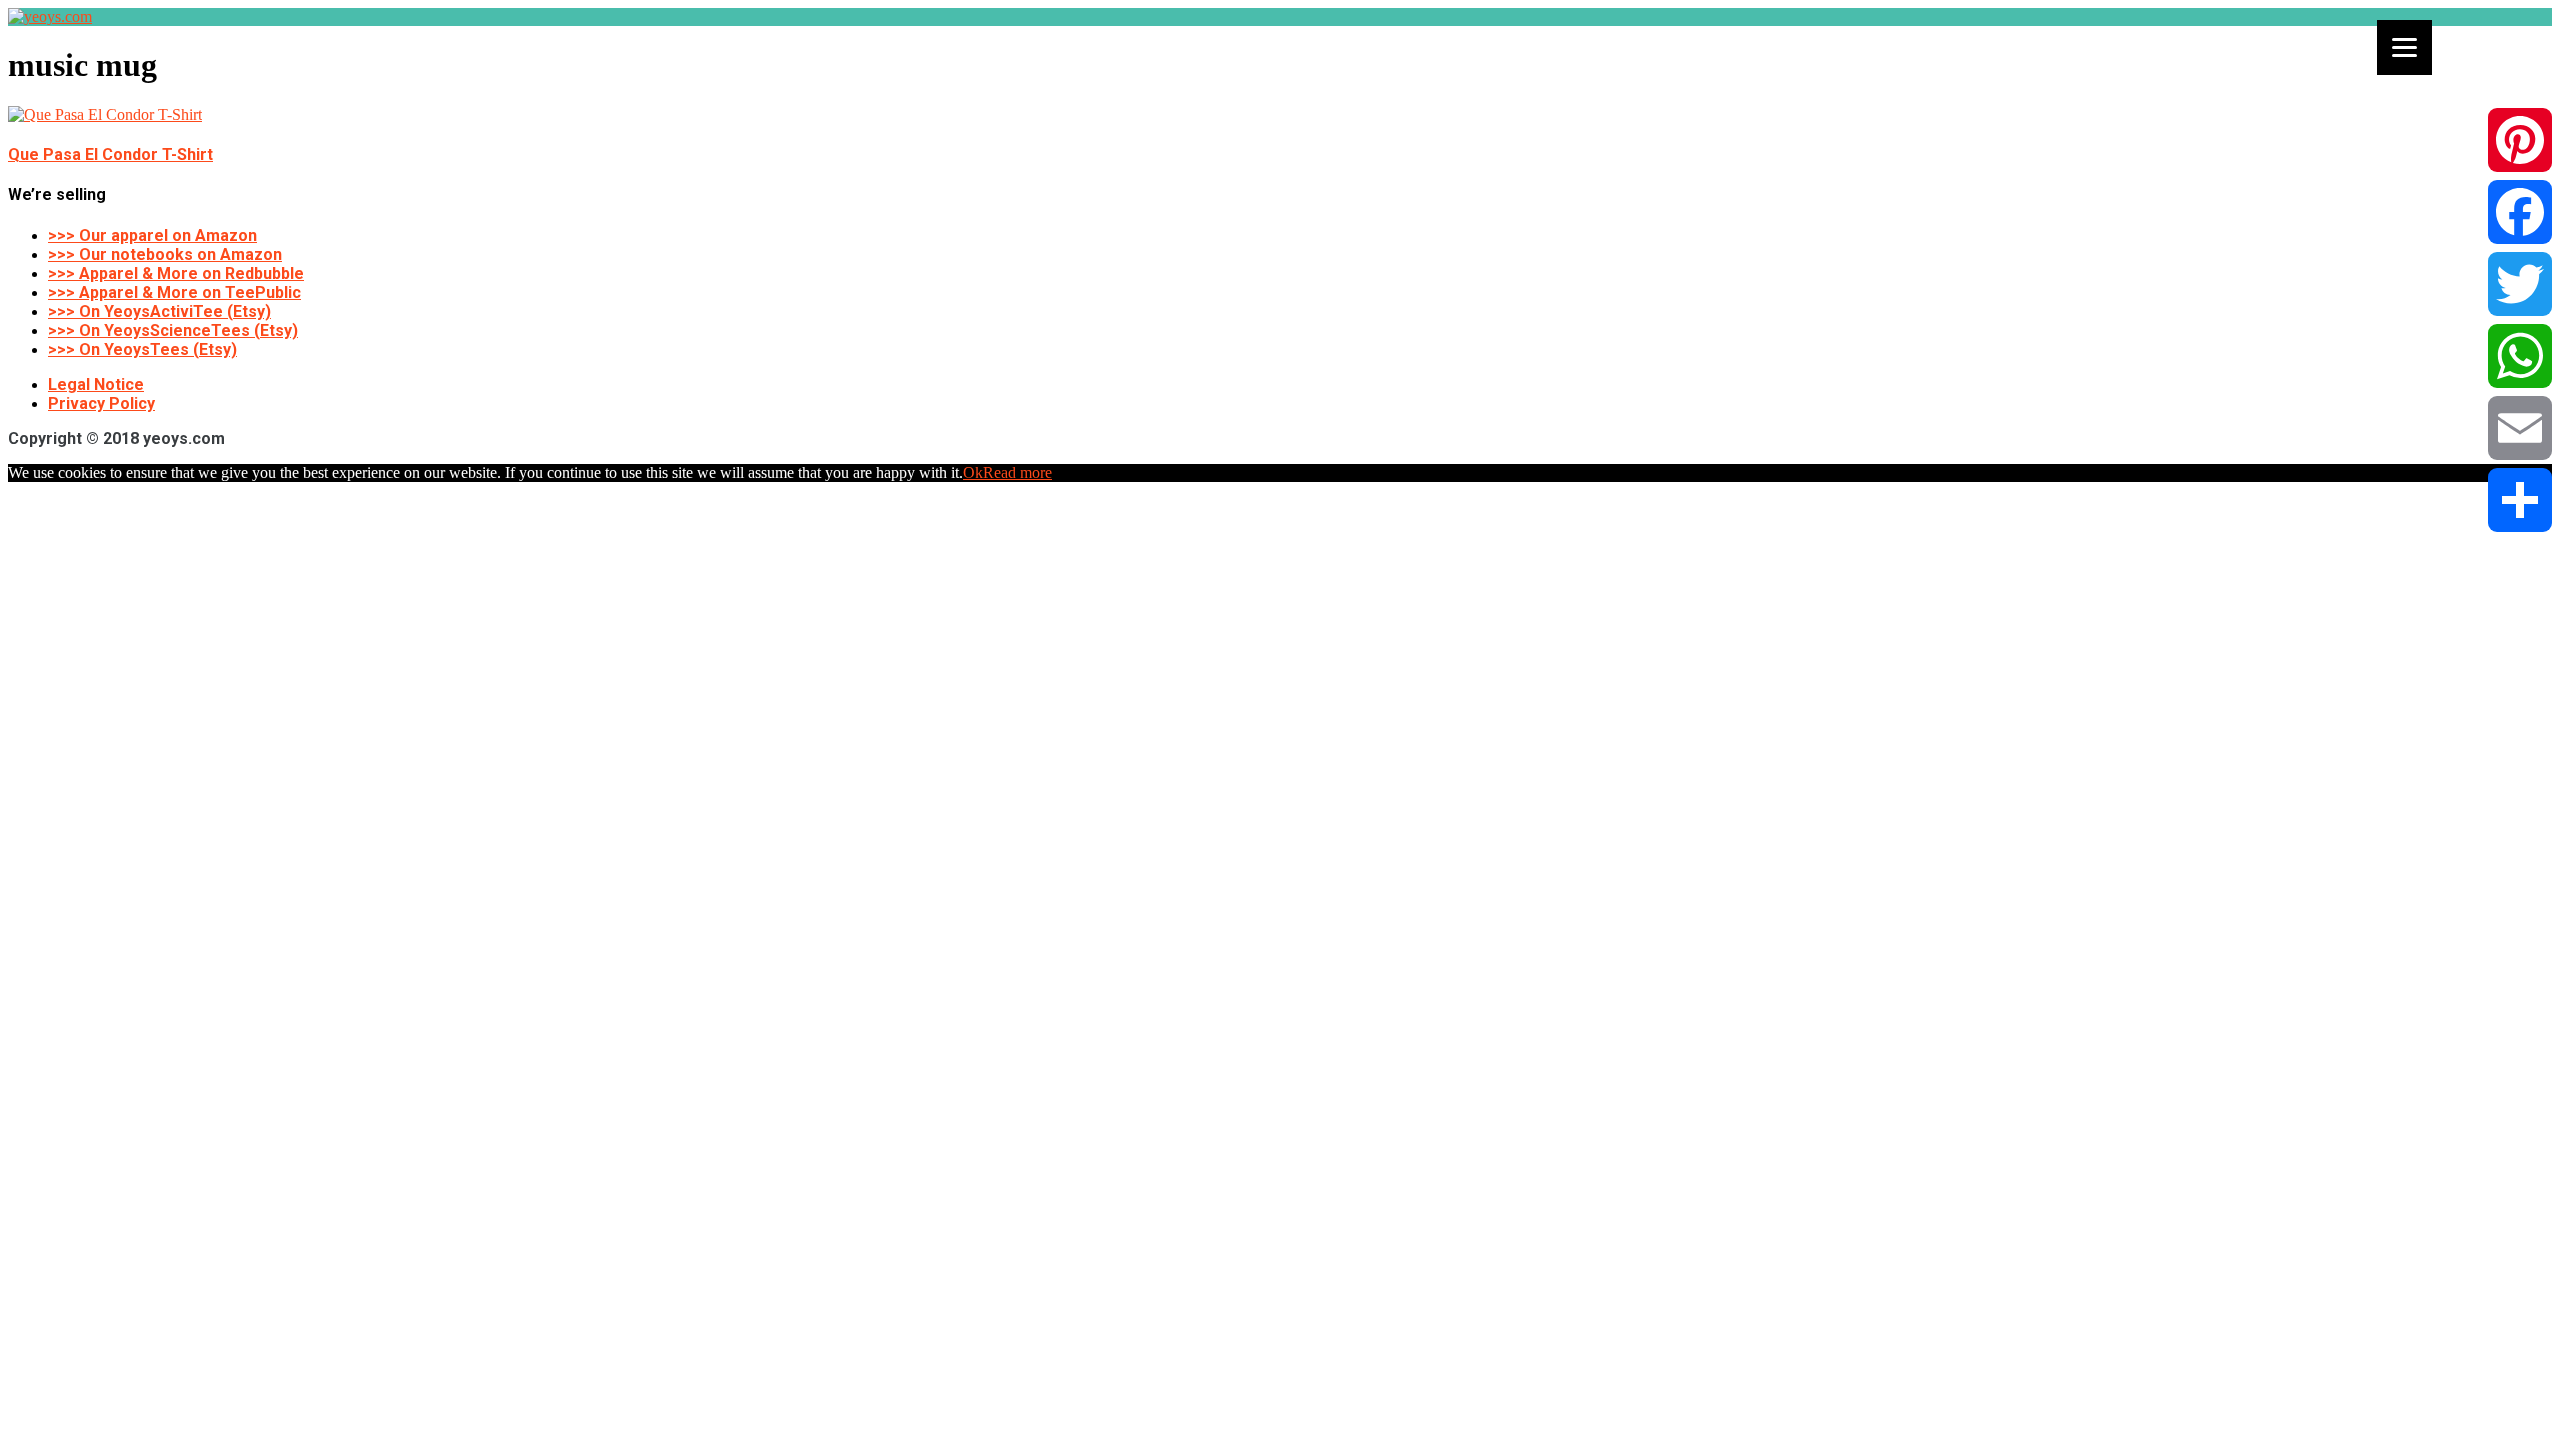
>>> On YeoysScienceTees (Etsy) (173, 330)
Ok (973, 472)
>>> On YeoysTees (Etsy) (142, 349)
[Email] (2520, 428)
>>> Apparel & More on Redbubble (176, 273)
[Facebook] (2520, 212)
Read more (1017, 472)
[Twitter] (2520, 284)
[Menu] (2404, 47)
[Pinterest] (2520, 140)
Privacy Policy (101, 403)
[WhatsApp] (2520, 356)
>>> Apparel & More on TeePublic (174, 292)
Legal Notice (96, 384)
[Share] (2520, 500)
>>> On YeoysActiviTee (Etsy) (159, 311)
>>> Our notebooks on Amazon (165, 254)
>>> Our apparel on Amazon (152, 235)
